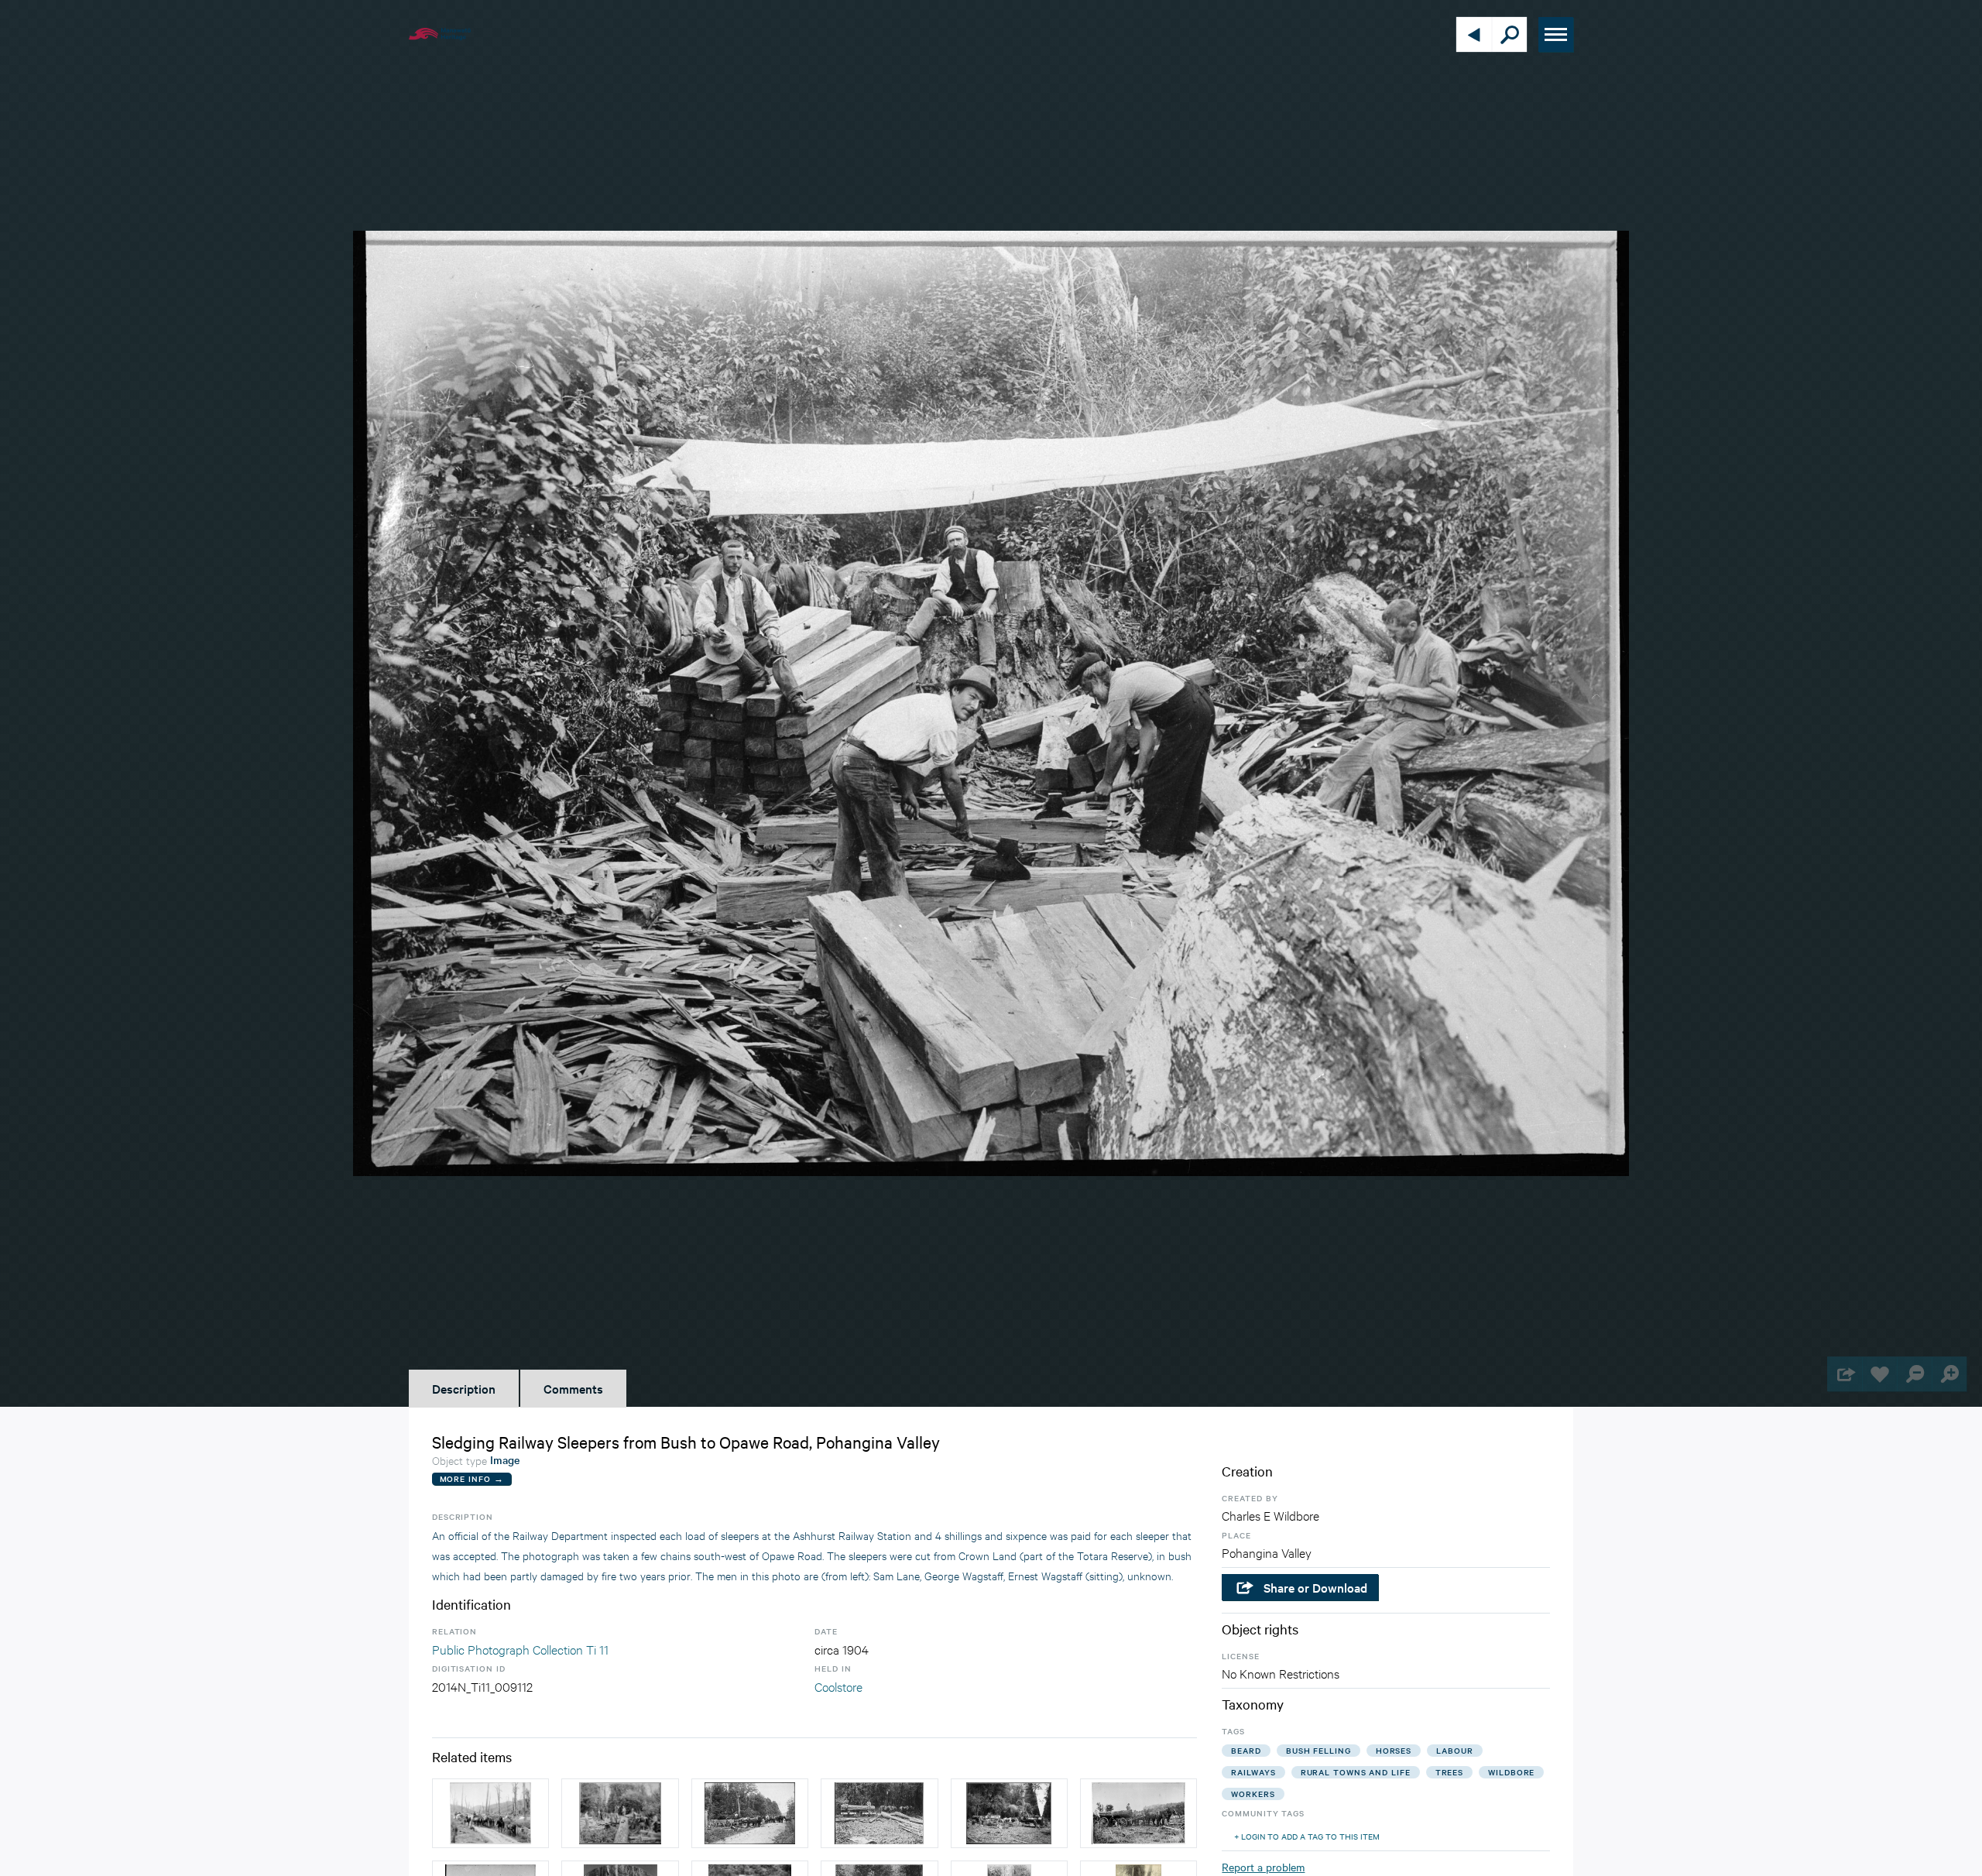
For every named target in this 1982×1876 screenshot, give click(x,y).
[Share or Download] (1845, 1374)
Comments (573, 1388)
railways (1253, 1772)
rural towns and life (1356, 1772)
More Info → (472, 1478)
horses (1394, 1750)
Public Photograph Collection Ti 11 (520, 1649)
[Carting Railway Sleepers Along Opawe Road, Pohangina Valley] (490, 1813)
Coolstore (838, 1686)
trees (1450, 1772)
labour (1454, 1750)
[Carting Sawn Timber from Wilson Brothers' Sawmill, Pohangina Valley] (750, 1813)
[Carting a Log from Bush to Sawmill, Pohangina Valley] (1138, 1813)
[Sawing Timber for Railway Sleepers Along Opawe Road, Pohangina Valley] (620, 1813)
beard (1246, 1750)
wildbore (1511, 1772)
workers (1253, 1794)
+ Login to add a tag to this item (1307, 1836)
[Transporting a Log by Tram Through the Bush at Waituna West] (879, 1813)
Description (464, 1388)
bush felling (1318, 1750)
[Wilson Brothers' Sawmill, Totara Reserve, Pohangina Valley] (1009, 1813)
